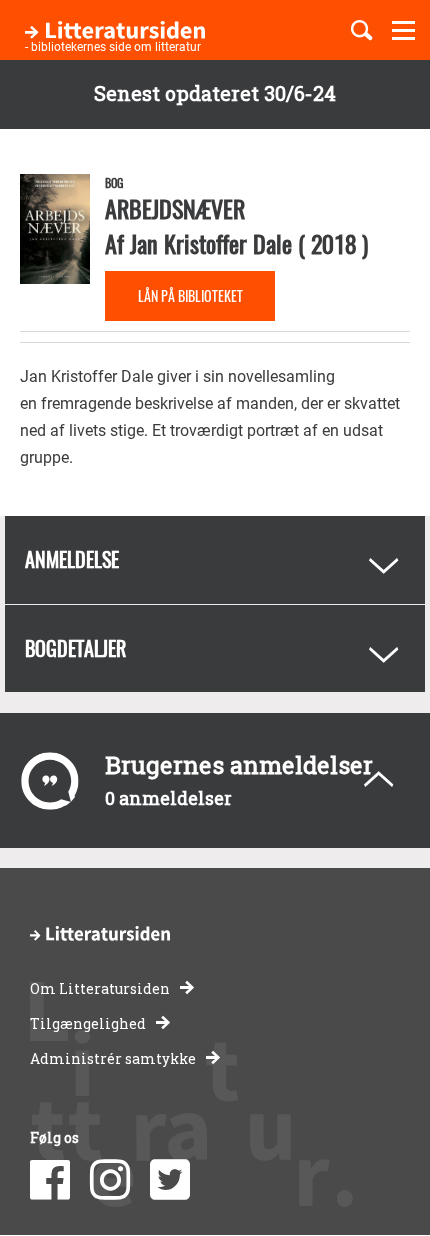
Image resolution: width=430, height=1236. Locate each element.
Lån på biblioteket (190, 295)
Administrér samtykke (113, 1058)
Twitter (170, 1180)
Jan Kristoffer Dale (211, 243)
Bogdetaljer (75, 648)
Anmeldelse (72, 559)
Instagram (110, 1180)
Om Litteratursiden (100, 988)
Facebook (50, 1180)
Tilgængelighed (88, 1023)
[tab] (215, 560)
